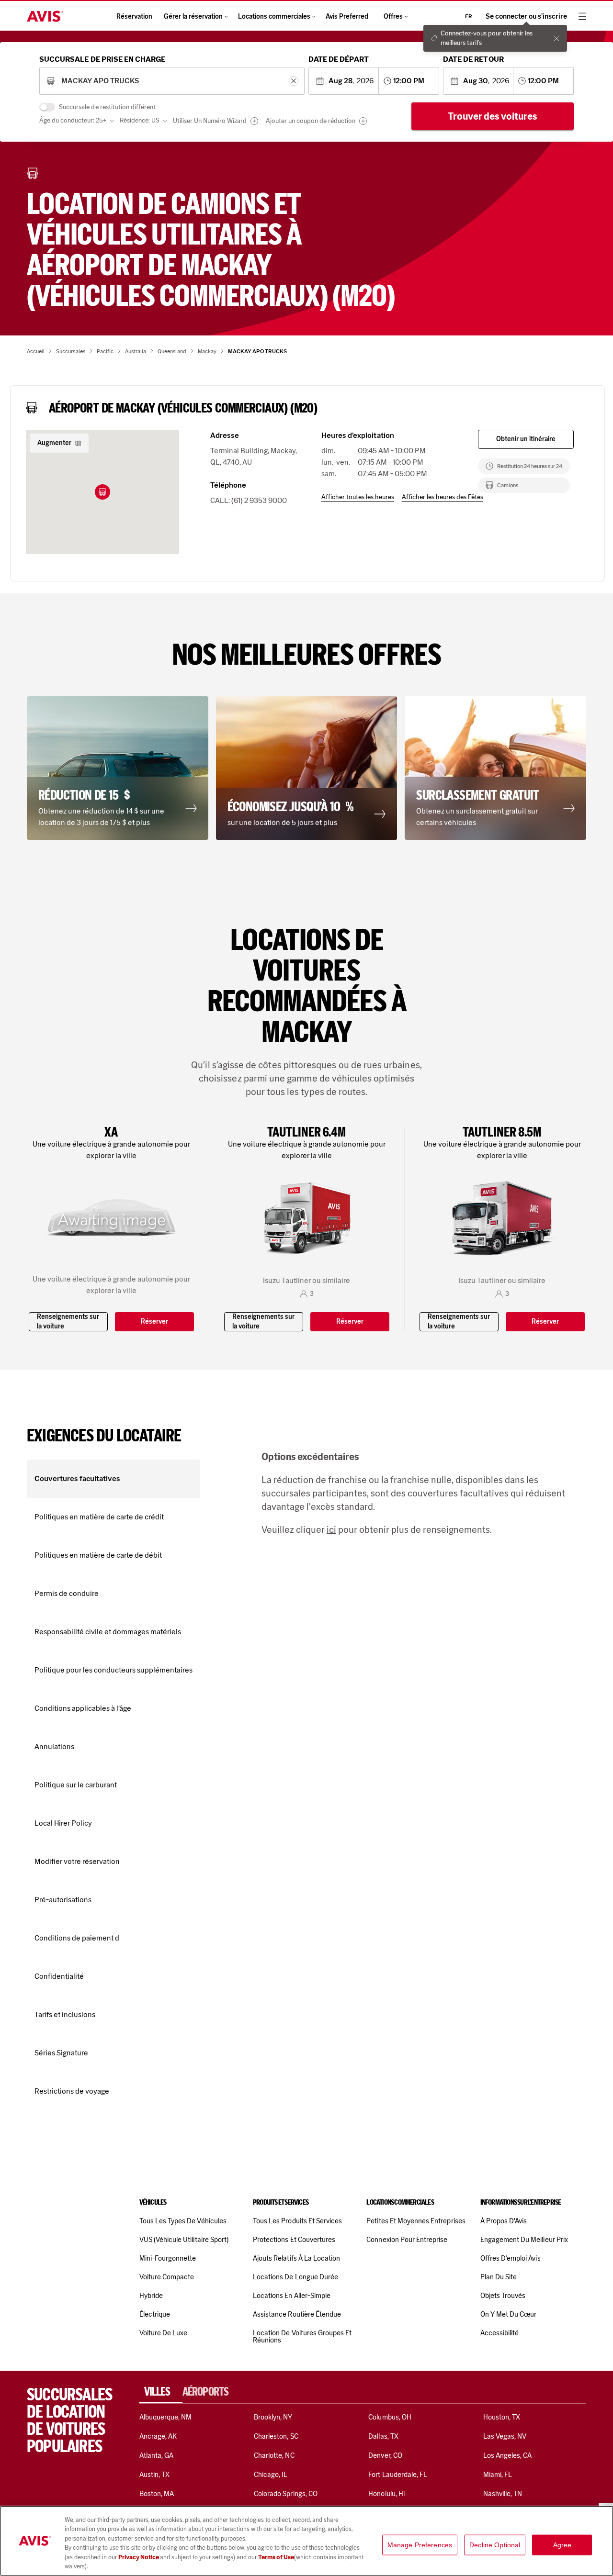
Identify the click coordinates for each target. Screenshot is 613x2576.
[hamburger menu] (582, 16)
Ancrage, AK (158, 2436)
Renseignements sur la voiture (68, 1321)
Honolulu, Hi (386, 2494)
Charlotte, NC (274, 2455)
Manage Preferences (420, 2545)
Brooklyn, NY (273, 2417)
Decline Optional (495, 2545)
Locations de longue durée (295, 2277)
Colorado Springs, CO (286, 2494)
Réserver (154, 1321)
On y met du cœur (509, 2314)
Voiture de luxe (164, 2333)
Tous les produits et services (297, 2221)
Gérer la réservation (193, 17)
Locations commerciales (274, 17)
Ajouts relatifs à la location (296, 2258)
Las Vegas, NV (505, 2436)
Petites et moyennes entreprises (416, 2221)
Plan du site (499, 2277)
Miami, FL (498, 2475)
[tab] (161, 2392)
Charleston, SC (276, 2436)
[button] (102, 492)
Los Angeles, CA (508, 2455)
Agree (562, 2545)
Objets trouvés (503, 2296)
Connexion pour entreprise (407, 2240)
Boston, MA (157, 2494)
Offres (393, 17)
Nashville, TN (503, 2494)
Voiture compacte (167, 2277)
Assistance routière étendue (297, 2314)
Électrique (155, 2314)
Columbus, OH (390, 2417)
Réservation (134, 17)
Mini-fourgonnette (168, 2258)
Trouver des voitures (493, 116)
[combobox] (172, 81)
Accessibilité (500, 2333)
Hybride (151, 2296)
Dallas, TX (383, 2436)
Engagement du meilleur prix (524, 2240)
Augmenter (54, 443)
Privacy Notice (139, 2557)
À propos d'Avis (504, 2221)
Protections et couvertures (294, 2240)
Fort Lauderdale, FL (398, 2475)
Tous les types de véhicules (183, 2221)
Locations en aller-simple (292, 2296)
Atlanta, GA (157, 2455)
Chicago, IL (271, 2475)
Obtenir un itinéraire (526, 439)
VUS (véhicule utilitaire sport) (184, 2240)
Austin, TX (154, 2475)
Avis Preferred (347, 17)
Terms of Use (276, 2557)
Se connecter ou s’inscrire (526, 17)
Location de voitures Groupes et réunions (302, 2336)
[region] (306, 2541)
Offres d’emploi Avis (511, 2258)
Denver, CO (385, 2455)
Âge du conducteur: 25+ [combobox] (73, 120)
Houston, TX (502, 2417)
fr (469, 16)
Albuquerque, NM (166, 2417)
